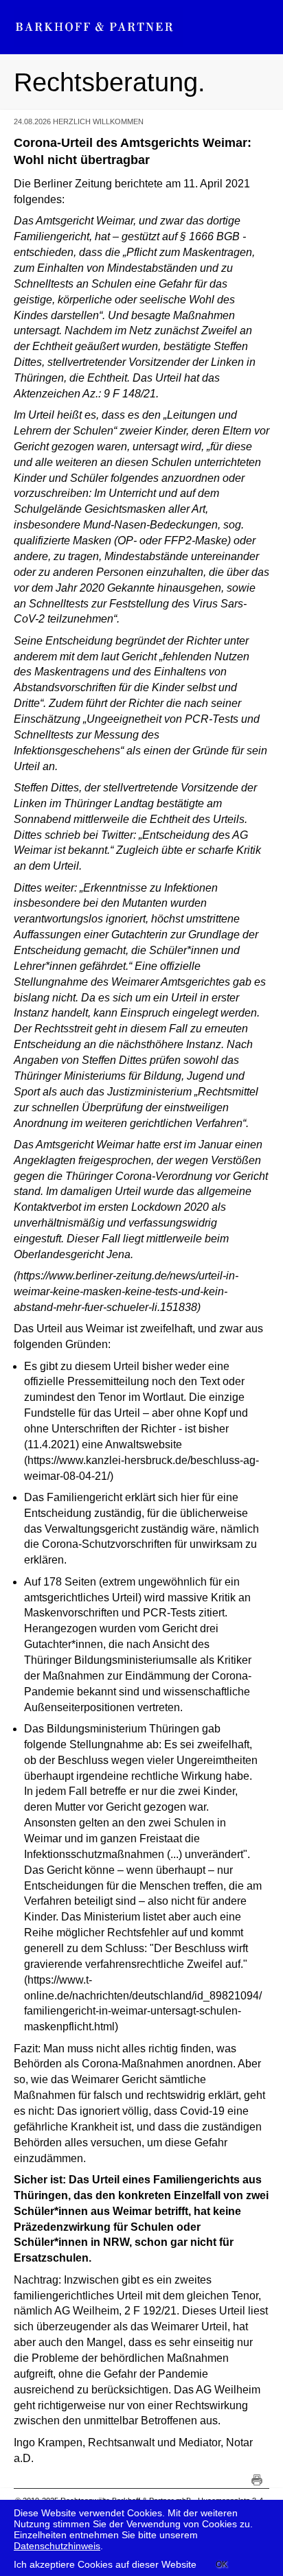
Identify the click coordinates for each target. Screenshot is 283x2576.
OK (222, 2564)
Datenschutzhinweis (57, 2546)
